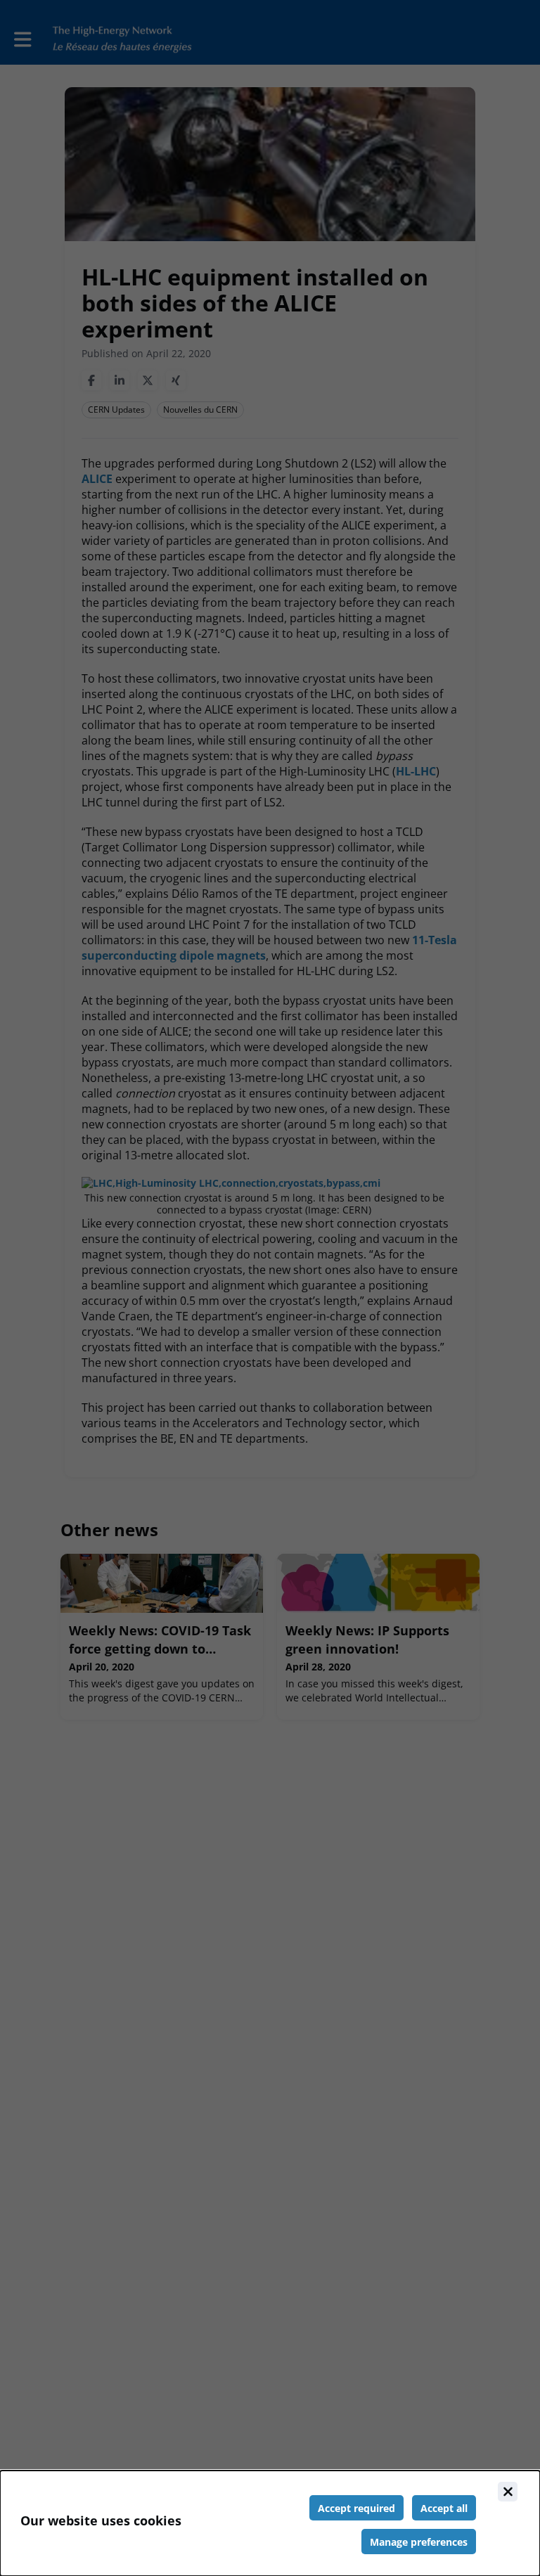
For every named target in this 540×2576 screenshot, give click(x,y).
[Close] (508, 2492)
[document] (270, 2523)
